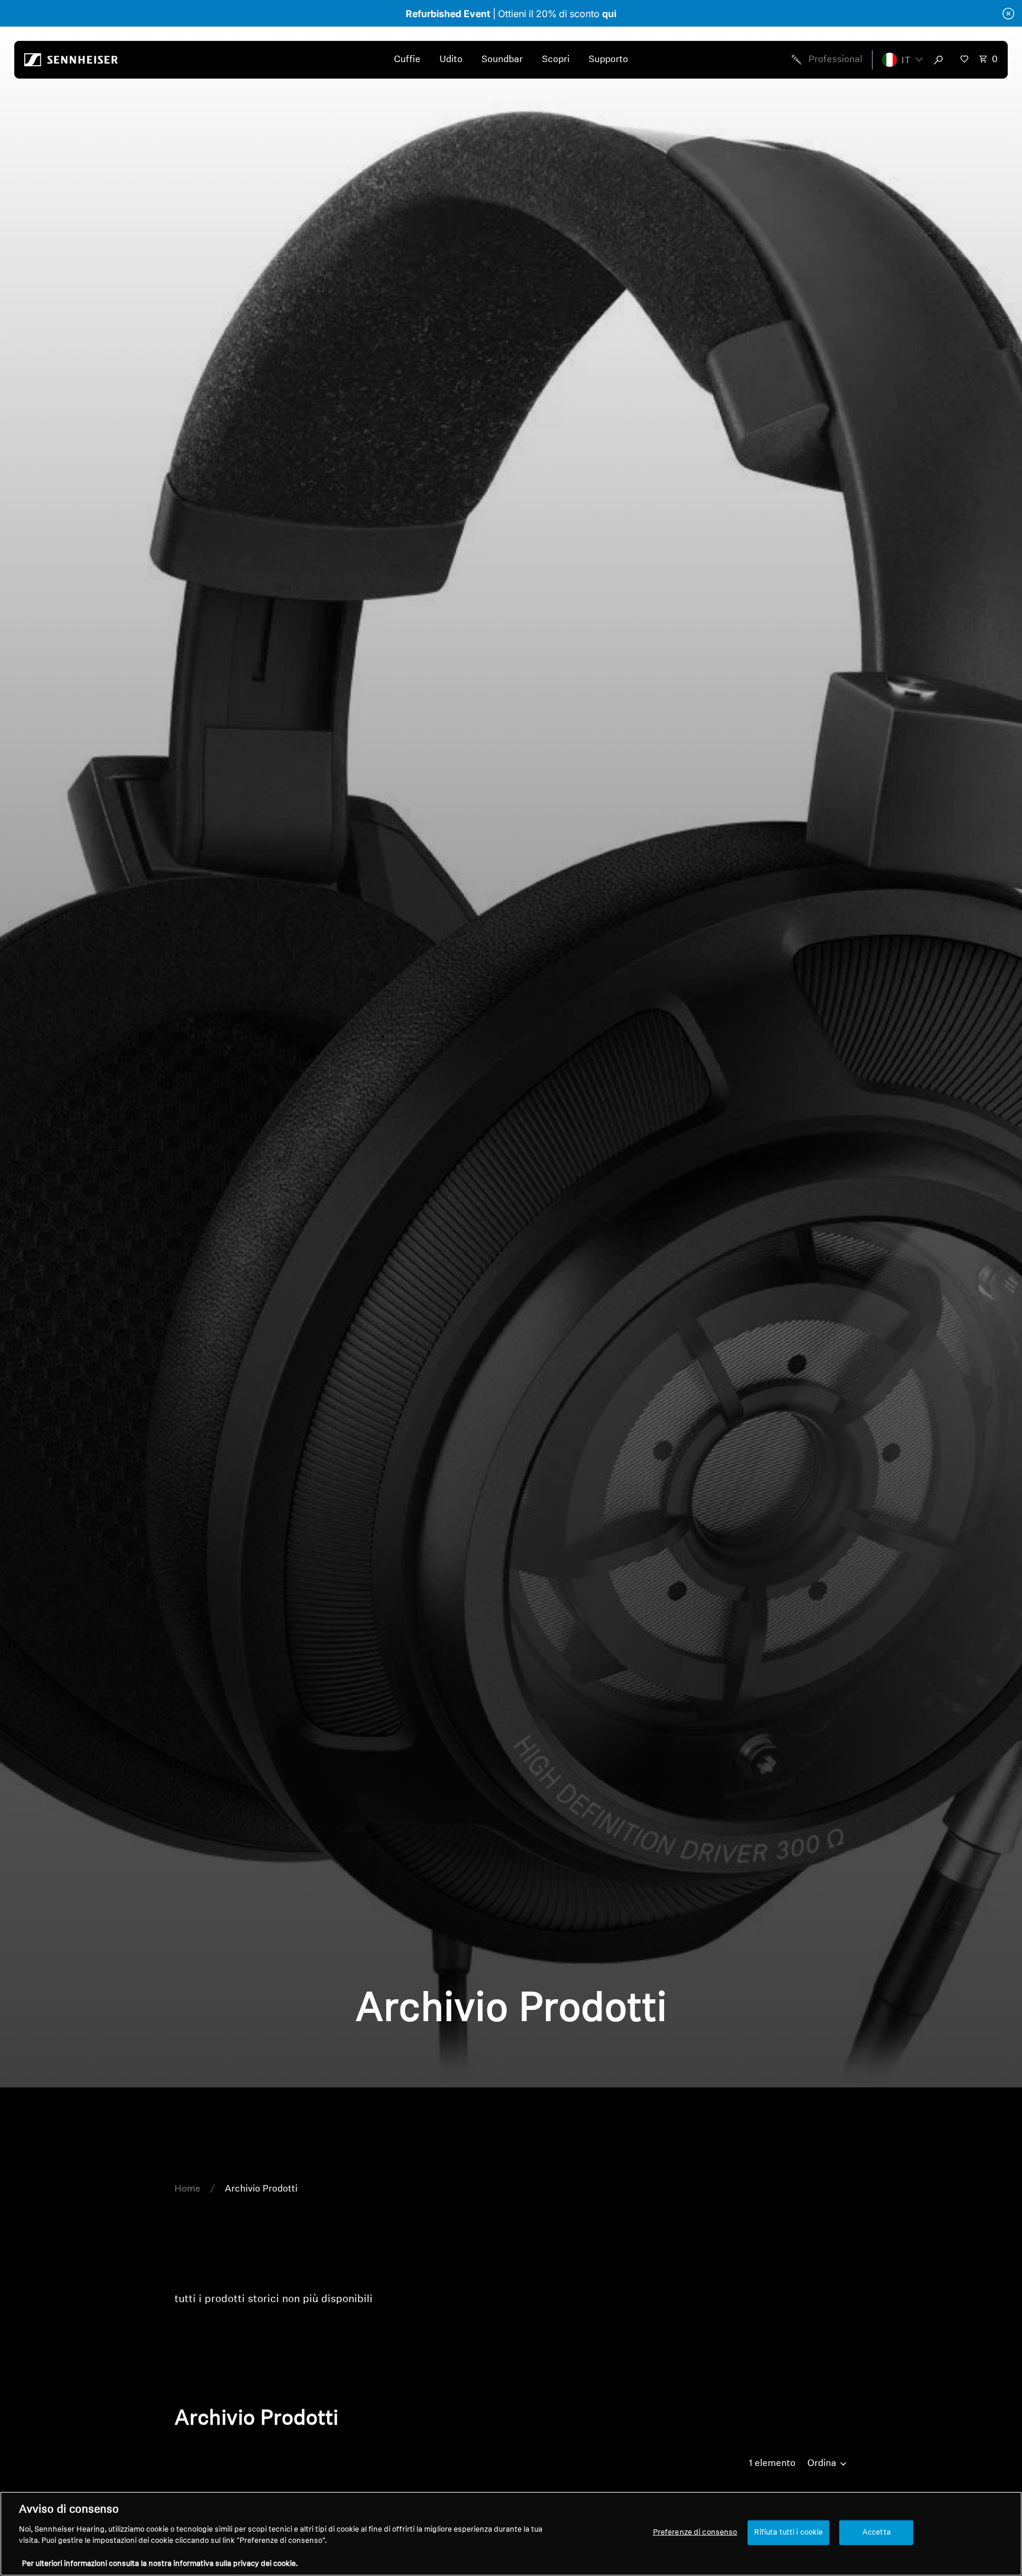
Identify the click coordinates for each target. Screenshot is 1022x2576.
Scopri (556, 60)
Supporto (608, 60)
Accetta (877, 2533)
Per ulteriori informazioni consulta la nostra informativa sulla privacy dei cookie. (160, 2564)
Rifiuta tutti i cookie (789, 2533)
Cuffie (407, 60)
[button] (903, 60)
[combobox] (941, 60)
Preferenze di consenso (695, 2533)
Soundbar (502, 60)
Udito (451, 60)
